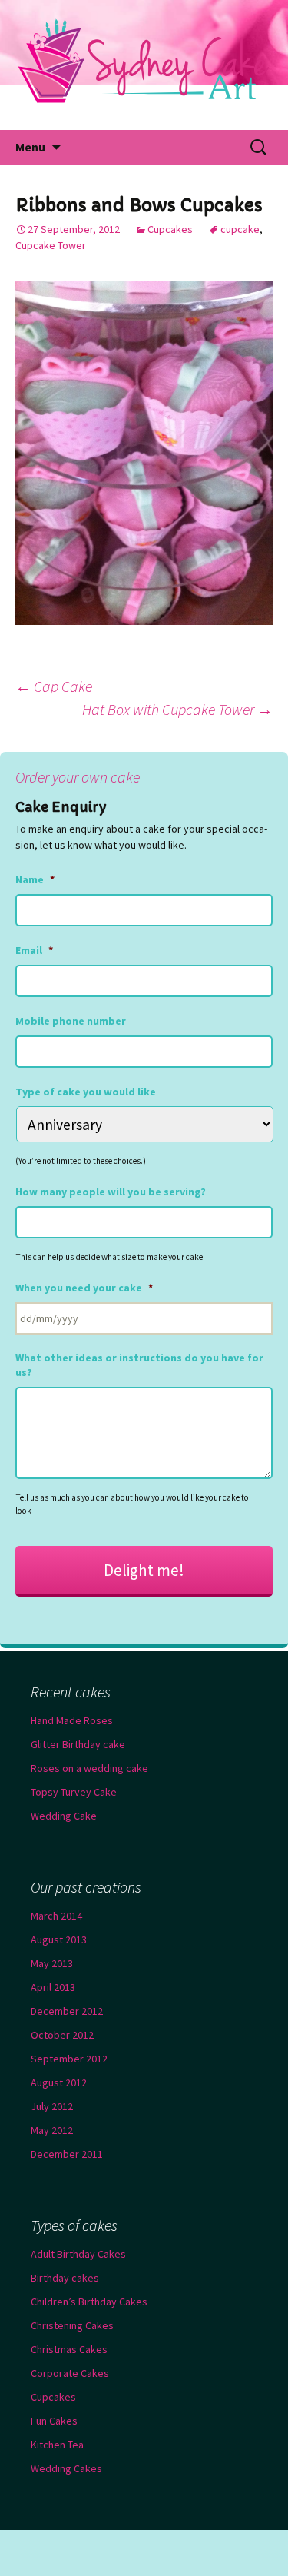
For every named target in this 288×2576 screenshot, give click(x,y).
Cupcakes (170, 229)
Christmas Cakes (69, 2349)
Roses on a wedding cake (89, 1768)
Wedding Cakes (66, 2468)
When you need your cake (84, 1288)
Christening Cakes (72, 2325)
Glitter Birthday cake (78, 1744)
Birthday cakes (65, 2278)
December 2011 (67, 2154)
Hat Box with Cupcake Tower (177, 709)
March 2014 (56, 1916)
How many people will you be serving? (111, 1192)
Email (34, 950)
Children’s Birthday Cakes (89, 2302)
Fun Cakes (54, 2421)
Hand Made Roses (72, 1720)
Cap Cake (54, 686)
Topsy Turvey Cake (74, 1792)
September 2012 (69, 2059)
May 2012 (52, 2130)
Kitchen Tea (57, 2445)
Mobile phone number (71, 1021)
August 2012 (59, 2082)
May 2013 (52, 1963)
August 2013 (59, 1939)
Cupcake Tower (51, 245)
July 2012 (52, 2106)
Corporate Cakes (70, 2373)
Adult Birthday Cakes (78, 2254)
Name (35, 879)
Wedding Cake (64, 1816)
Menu (30, 147)
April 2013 (53, 1987)
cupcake (240, 229)
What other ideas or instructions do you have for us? (139, 1364)
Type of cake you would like (86, 1092)
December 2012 (67, 2011)
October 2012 (62, 2035)
